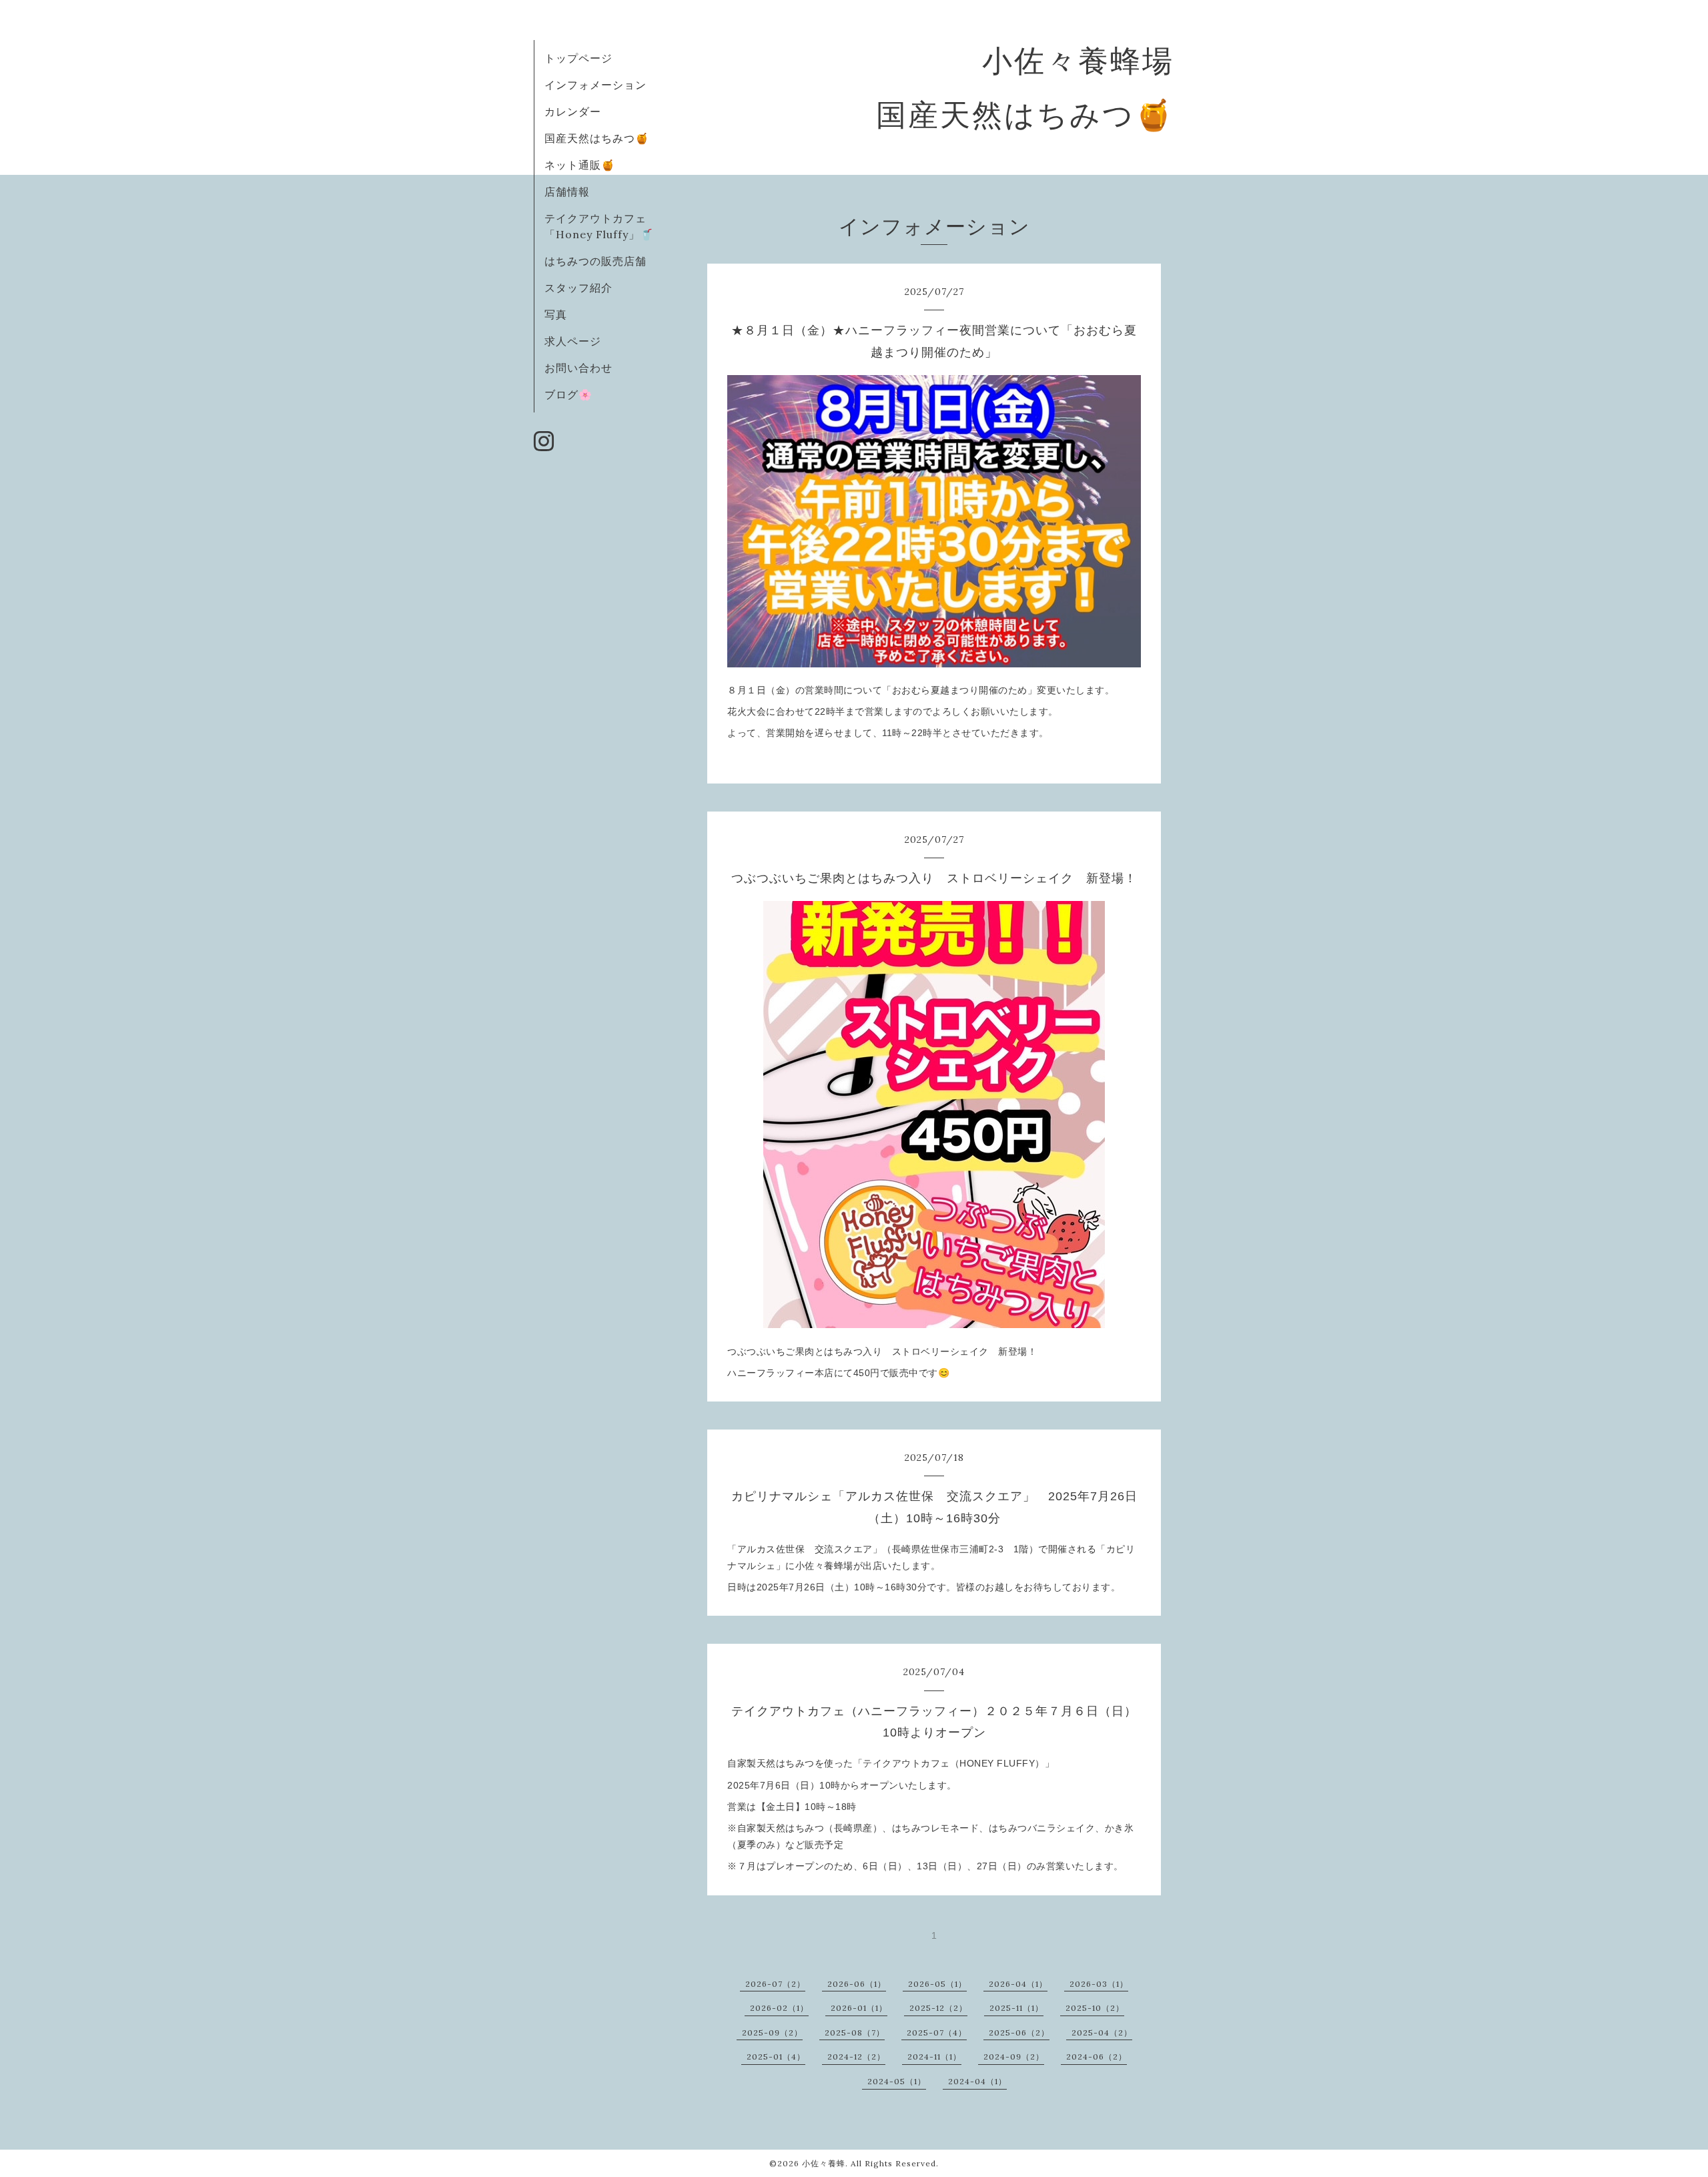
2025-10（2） (1095, 2008)
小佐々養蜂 (824, 2163)
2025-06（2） (1019, 2033)
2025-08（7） (855, 2033)
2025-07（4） (937, 2033)
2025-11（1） (1016, 2008)
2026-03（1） (1099, 1984)
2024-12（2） (856, 2057)
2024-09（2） (1014, 2057)
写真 (556, 314)
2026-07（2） (775, 1984)
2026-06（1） (857, 1984)
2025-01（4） (776, 2057)
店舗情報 (567, 192)
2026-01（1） (859, 2008)
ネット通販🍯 (580, 165)
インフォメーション (595, 85)
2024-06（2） (1097, 2057)
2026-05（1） (937, 1984)
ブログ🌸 (568, 394)
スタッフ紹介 (578, 288)
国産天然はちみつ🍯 (597, 138)
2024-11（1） (934, 2057)
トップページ (578, 58)
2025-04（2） (1102, 2033)
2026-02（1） (779, 2008)
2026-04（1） (1018, 1984)
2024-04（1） (977, 2081)
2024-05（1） (897, 2081)
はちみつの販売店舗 (595, 261)
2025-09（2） (772, 2033)
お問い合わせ (578, 368)
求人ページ (573, 341)
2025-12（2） (938, 2008)
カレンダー (573, 111)
